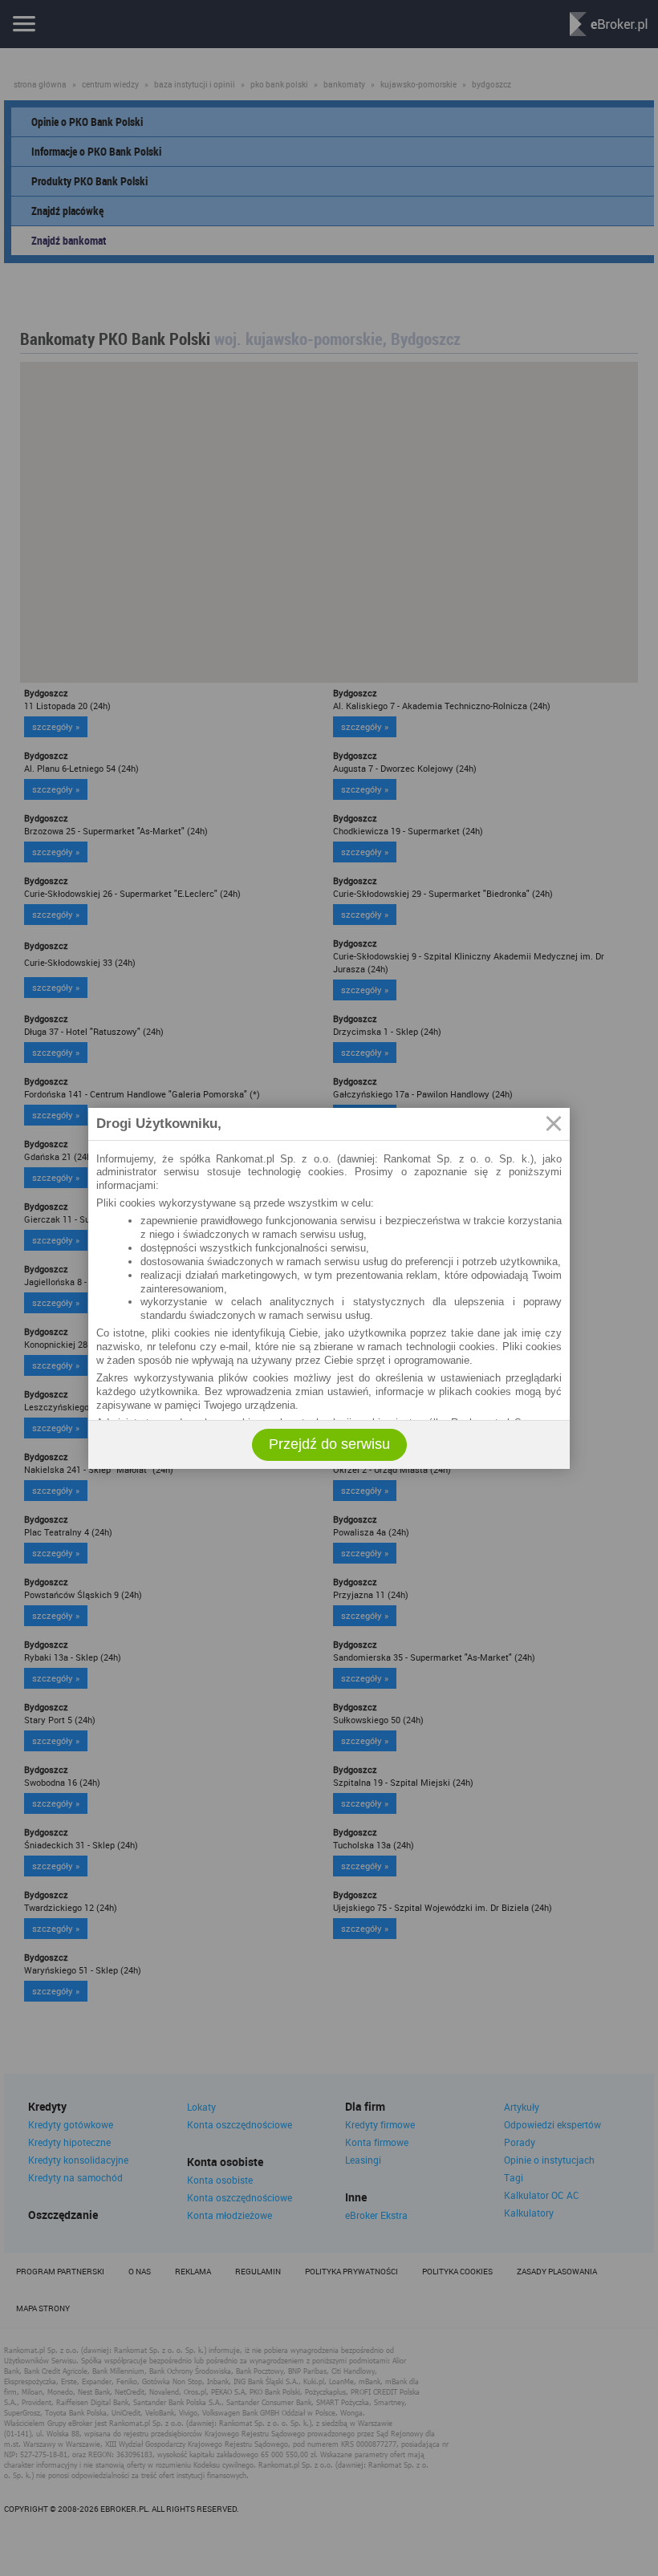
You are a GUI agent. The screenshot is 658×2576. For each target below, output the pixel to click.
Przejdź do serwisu (329, 1444)
